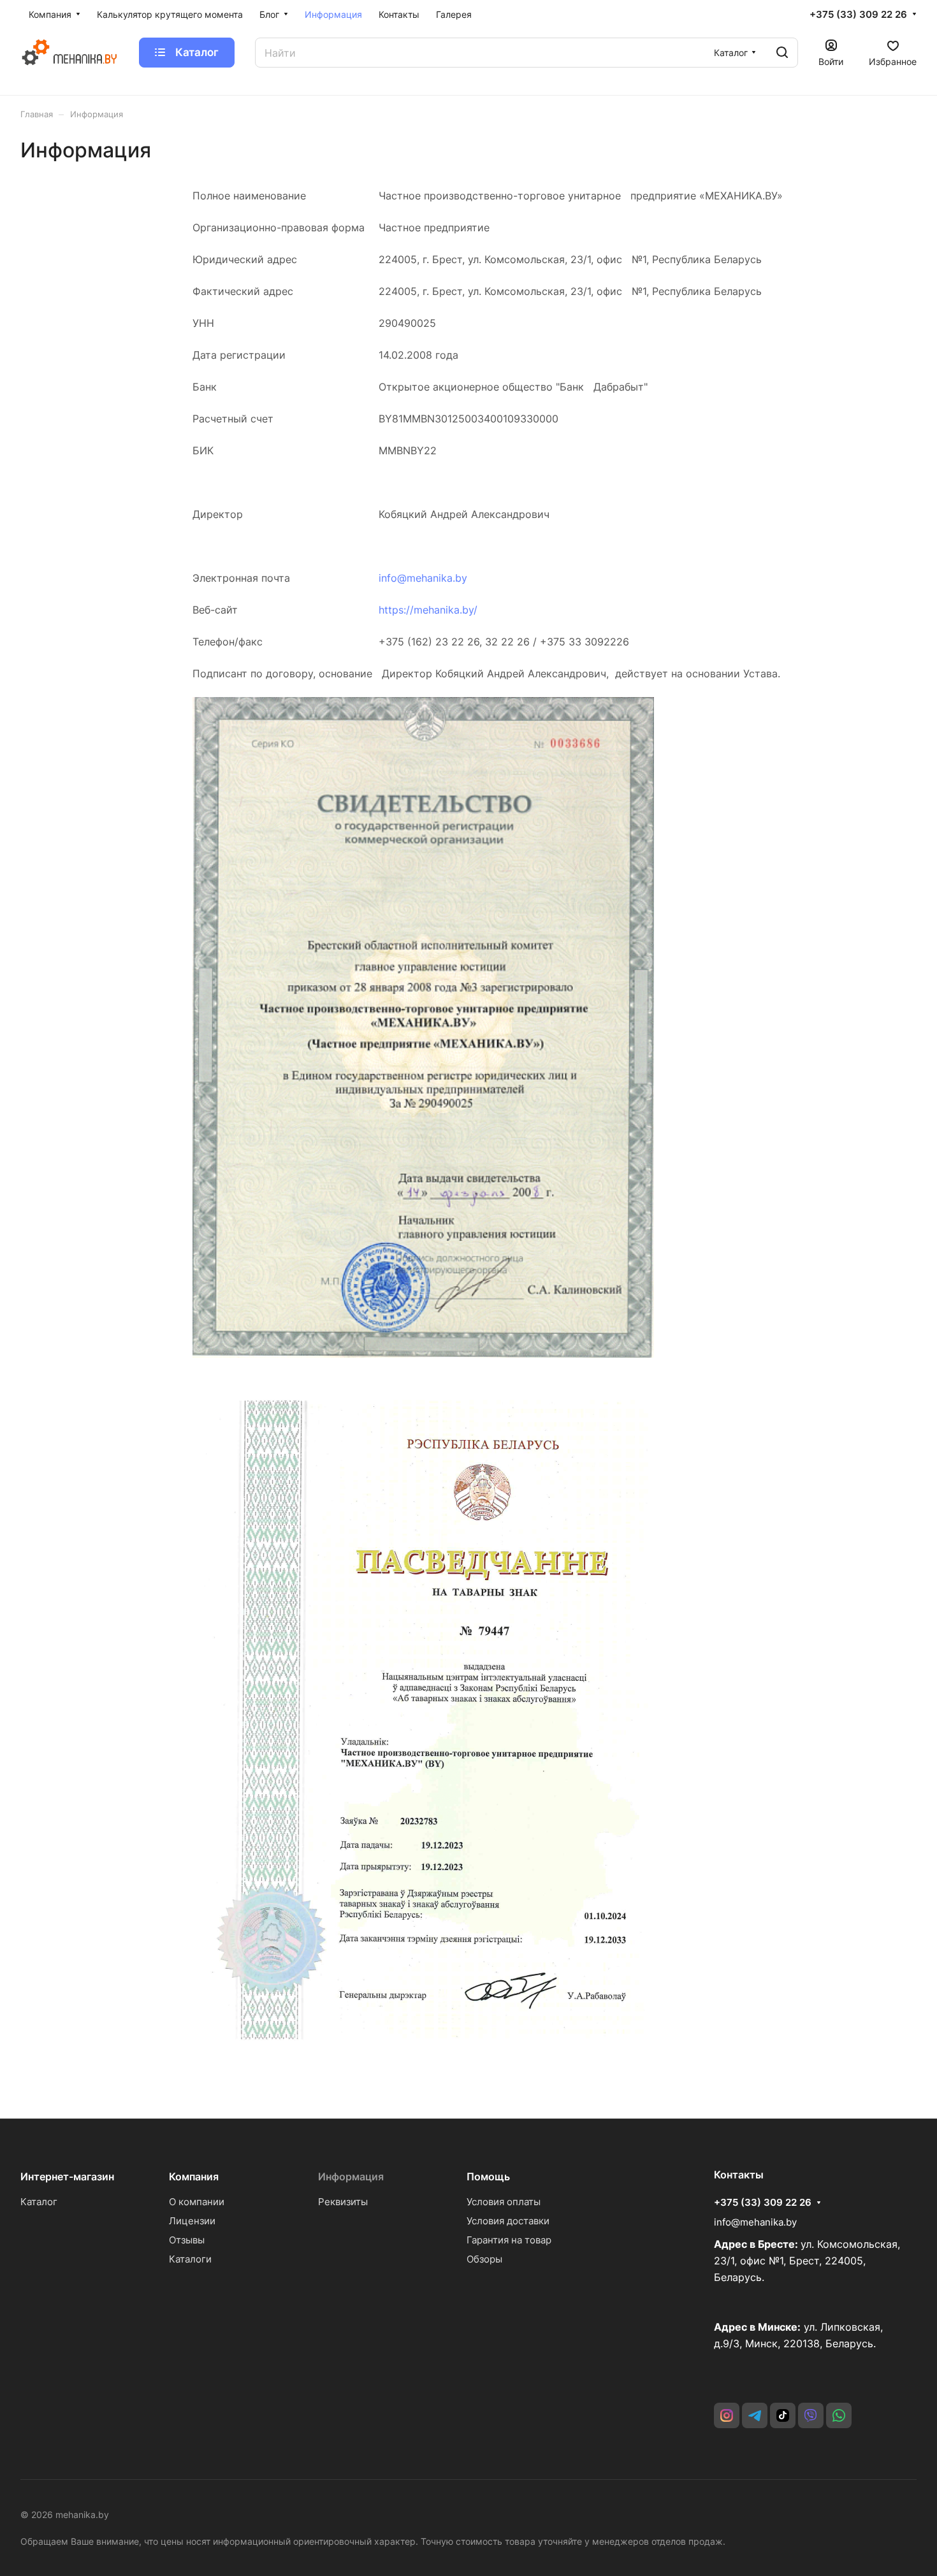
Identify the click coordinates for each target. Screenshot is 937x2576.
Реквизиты (343, 2202)
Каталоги (190, 2259)
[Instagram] (727, 2415)
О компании (197, 2202)
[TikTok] (783, 2415)
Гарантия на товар (509, 2240)
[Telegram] (755, 2415)
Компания (194, 2177)
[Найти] (782, 53)
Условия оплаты (504, 2202)
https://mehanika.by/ (428, 610)
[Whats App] (839, 2415)
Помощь (488, 2177)
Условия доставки (508, 2221)
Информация (351, 2177)
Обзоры (484, 2259)
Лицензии (192, 2221)
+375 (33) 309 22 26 (858, 15)
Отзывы (187, 2240)
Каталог (39, 2202)
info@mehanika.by (423, 578)
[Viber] (811, 2415)
